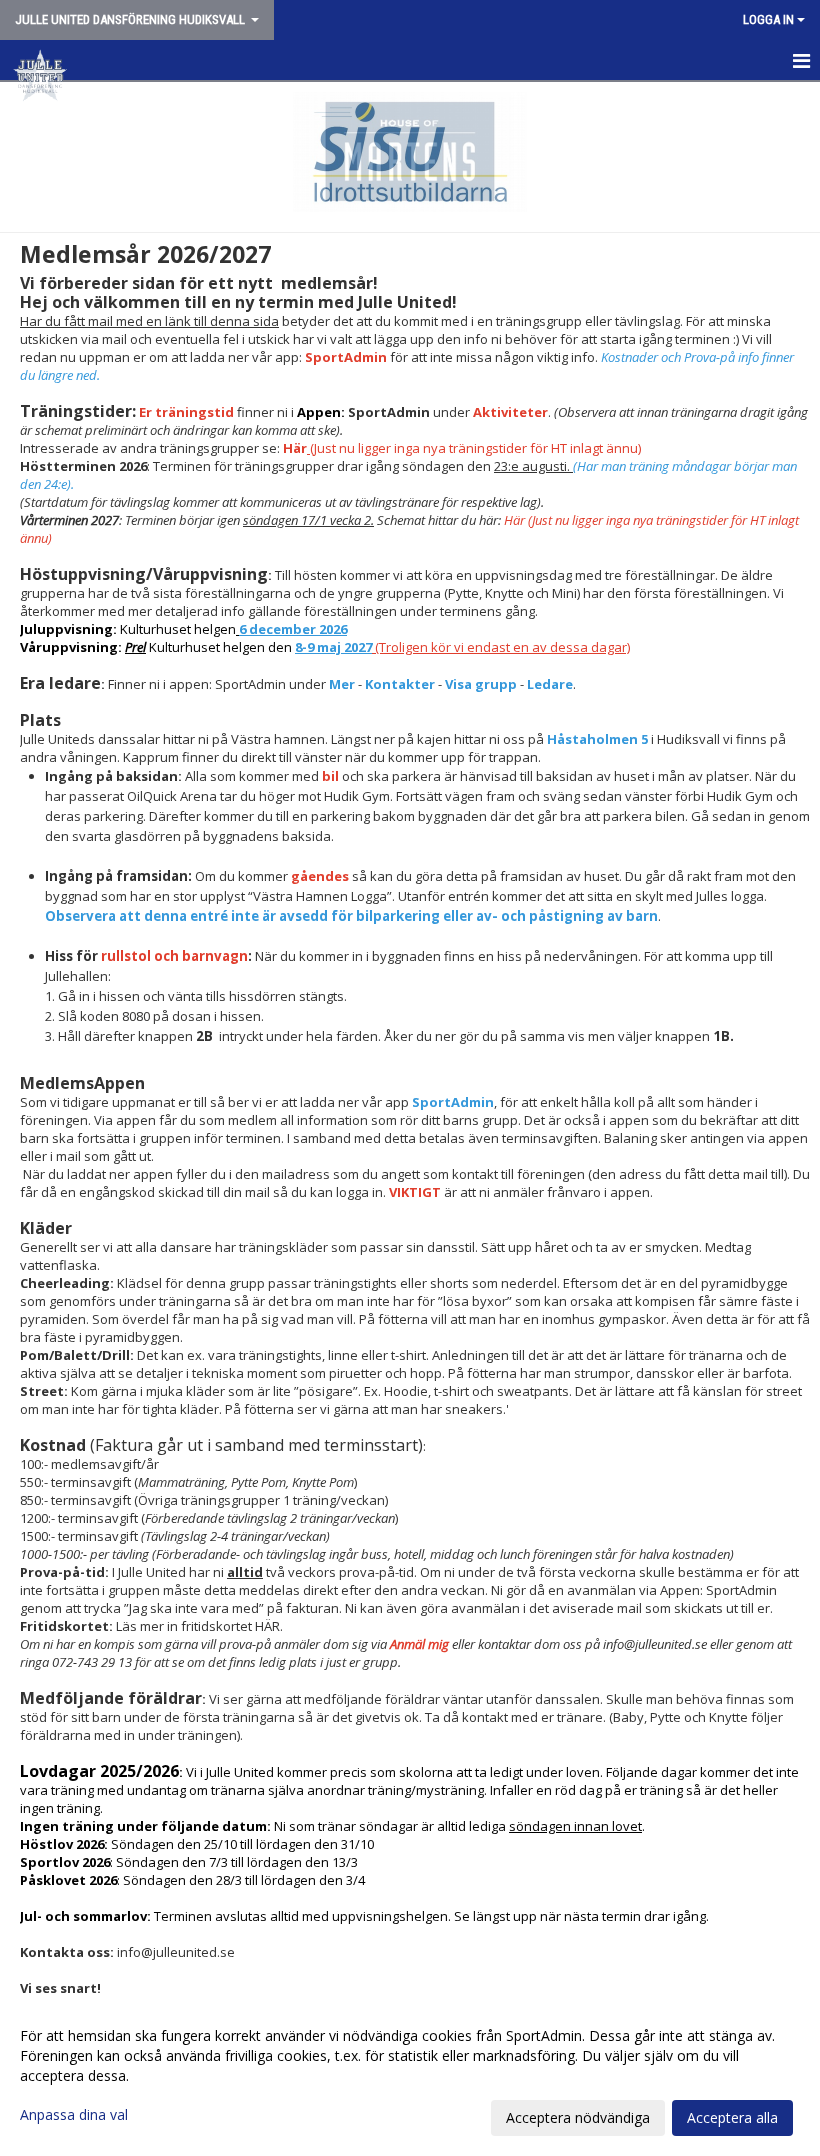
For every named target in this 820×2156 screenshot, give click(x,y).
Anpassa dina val (74, 2115)
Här (295, 448)
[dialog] (410, 2076)
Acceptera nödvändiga (578, 2117)
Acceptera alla (732, 2117)
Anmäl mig (421, 1644)
